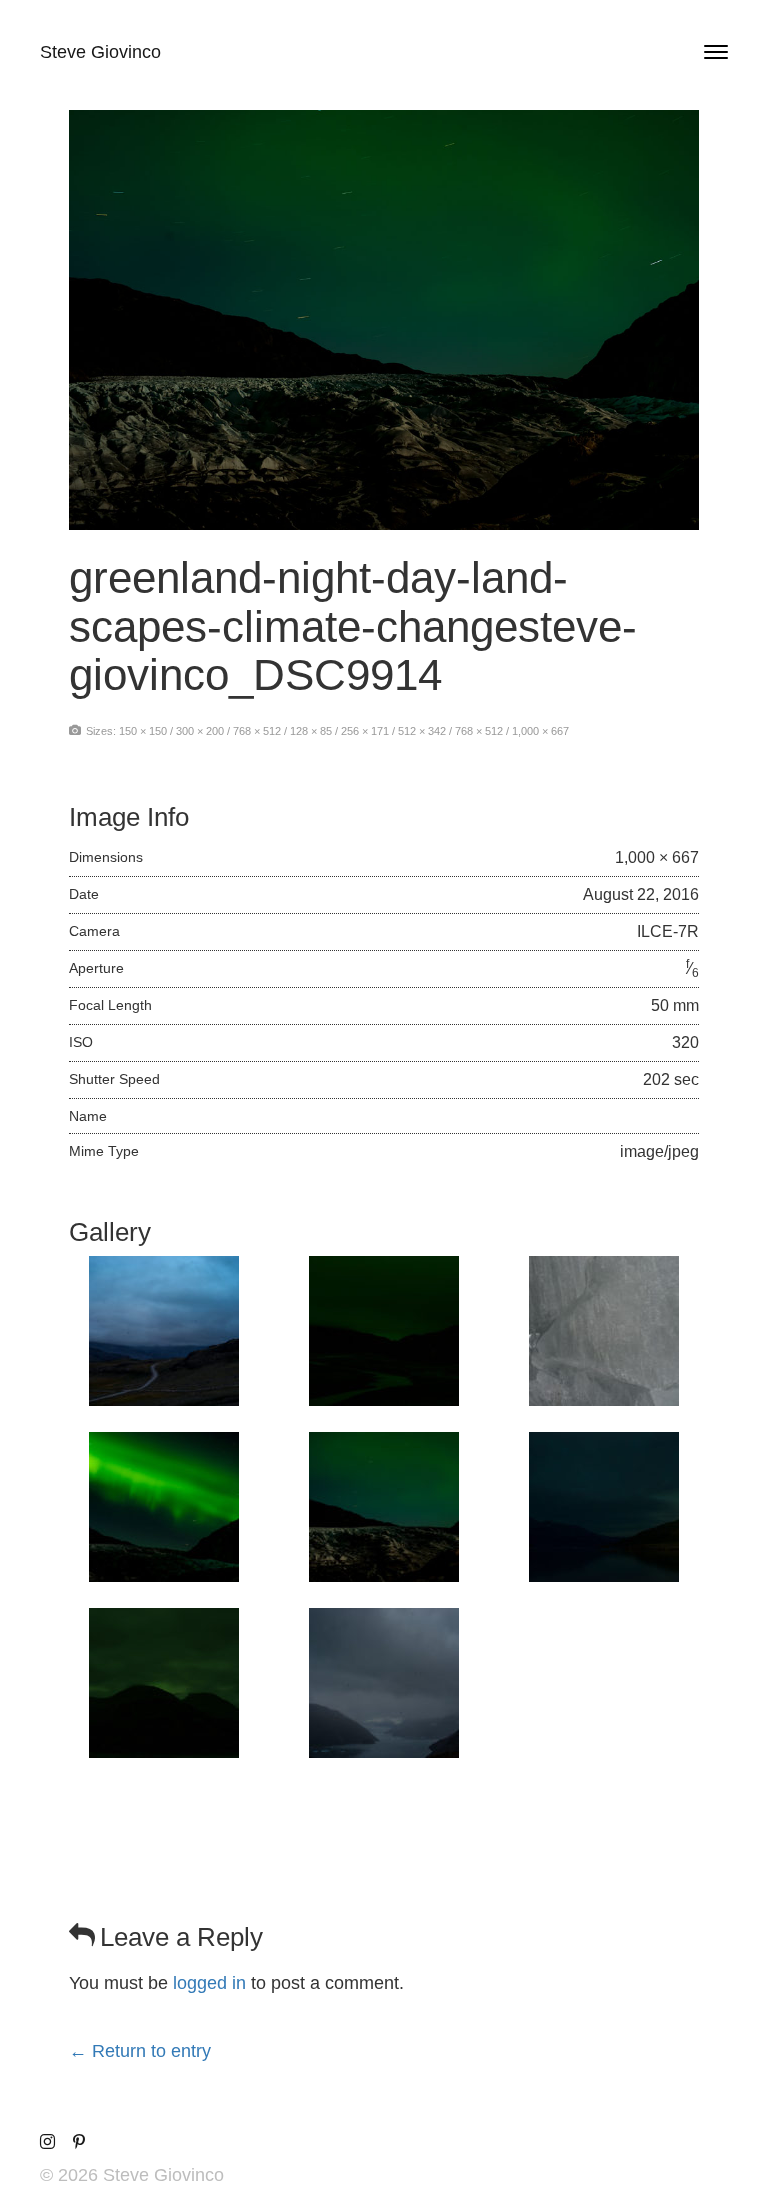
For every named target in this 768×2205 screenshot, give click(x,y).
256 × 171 (365, 731)
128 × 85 (311, 731)
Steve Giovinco (100, 52)
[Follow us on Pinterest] (78, 2142)
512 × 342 (422, 731)
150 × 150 (143, 731)
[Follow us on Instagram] (47, 2142)
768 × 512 (257, 731)
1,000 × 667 (540, 731)
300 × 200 (200, 731)
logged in (209, 1983)
